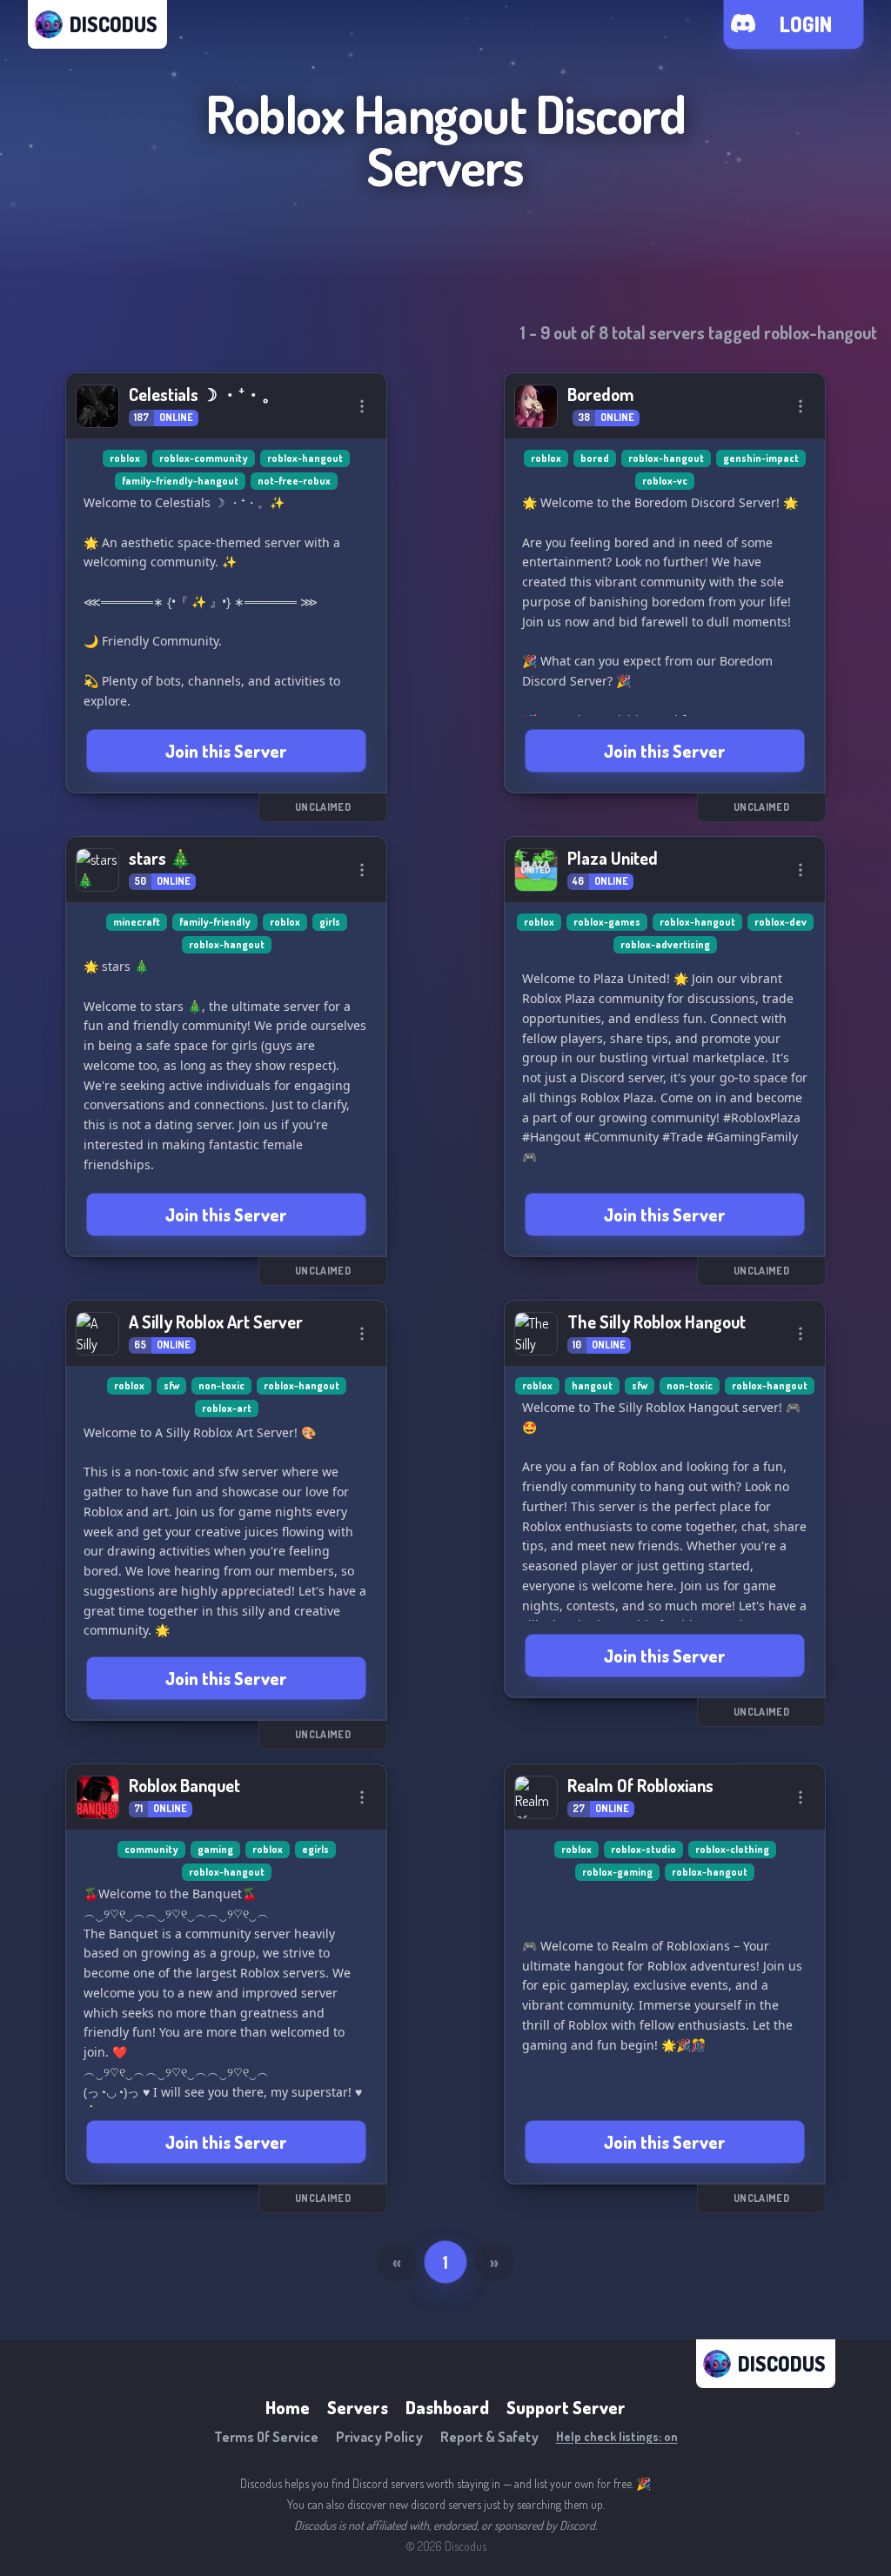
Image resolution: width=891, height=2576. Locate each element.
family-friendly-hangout (180, 481)
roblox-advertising (665, 944)
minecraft (137, 922)
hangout (592, 1385)
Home (288, 2407)
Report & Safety (489, 2437)
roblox (125, 458)
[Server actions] (362, 406)
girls (330, 922)
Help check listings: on (617, 2436)
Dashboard (447, 2407)
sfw (171, 1385)
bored (595, 458)
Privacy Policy (379, 2437)
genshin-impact (761, 458)
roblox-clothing (732, 1849)
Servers (358, 2407)
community (151, 1849)
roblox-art (227, 1408)
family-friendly (215, 922)
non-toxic (221, 1385)
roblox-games (607, 922)
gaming (215, 1849)
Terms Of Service (266, 2437)
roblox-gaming (617, 1872)
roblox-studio (643, 1849)
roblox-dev (780, 922)
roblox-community (204, 458)
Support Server (566, 2407)
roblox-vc (665, 481)
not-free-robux (294, 481)
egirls (315, 1849)
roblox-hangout (305, 458)
